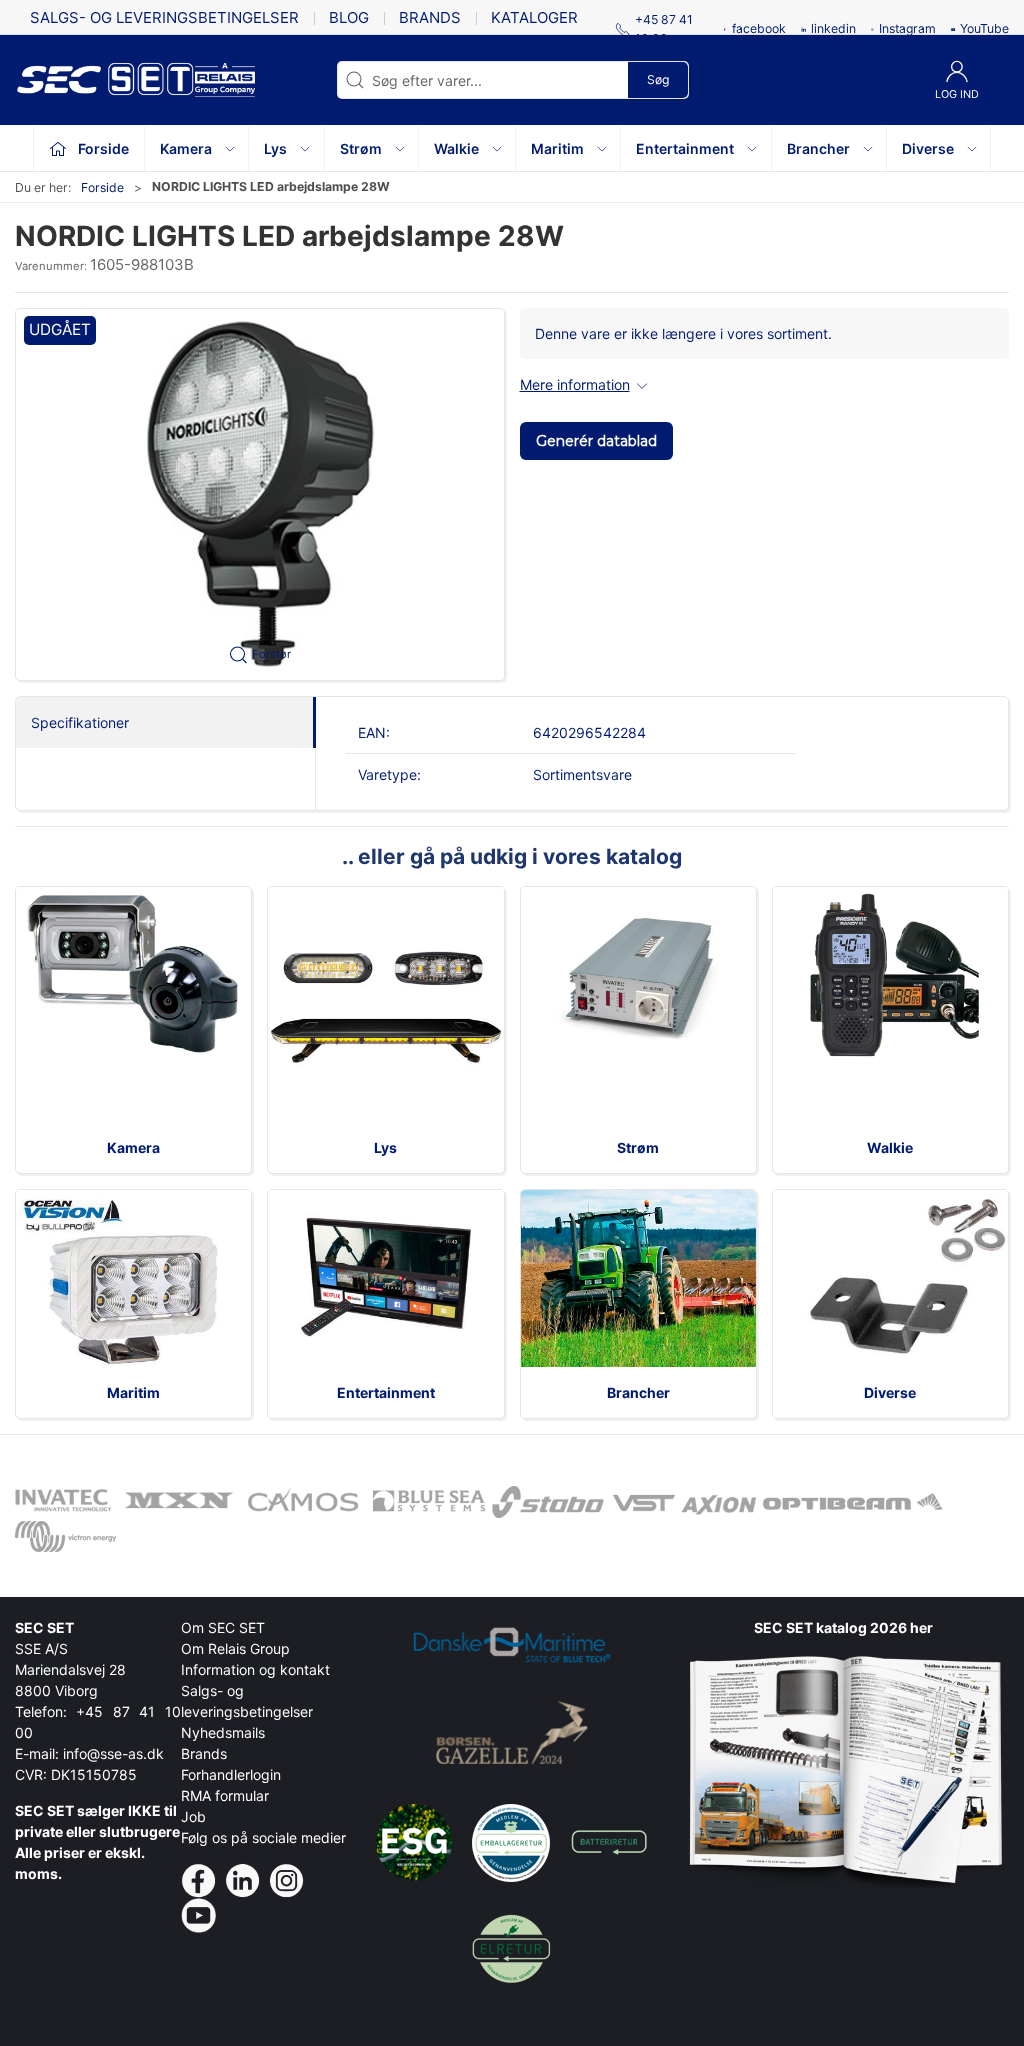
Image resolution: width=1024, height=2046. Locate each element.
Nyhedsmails (223, 1732)
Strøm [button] (361, 148)
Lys (385, 1147)
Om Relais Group (235, 1648)
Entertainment (386, 1392)
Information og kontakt (255, 1669)
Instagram (907, 28)
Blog (349, 17)
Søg (658, 79)
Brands (430, 17)
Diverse (890, 1392)
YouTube (984, 28)
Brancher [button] (818, 148)
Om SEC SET (223, 1627)
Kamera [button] (186, 148)
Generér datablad (596, 441)
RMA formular (225, 1795)
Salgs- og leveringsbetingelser (164, 17)
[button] (260, 494)
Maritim (133, 1392)
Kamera (133, 1147)
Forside (102, 187)
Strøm (638, 1147)
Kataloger (534, 17)
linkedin (833, 28)
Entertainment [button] (685, 148)
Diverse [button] (928, 148)
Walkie (890, 1147)
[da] (105, 80)
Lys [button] (275, 148)
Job (193, 1816)
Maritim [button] (557, 148)
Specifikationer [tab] (80, 722)
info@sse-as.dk (113, 1753)
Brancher (638, 1392)
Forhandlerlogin (231, 1774)
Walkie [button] (456, 148)
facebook (759, 28)
